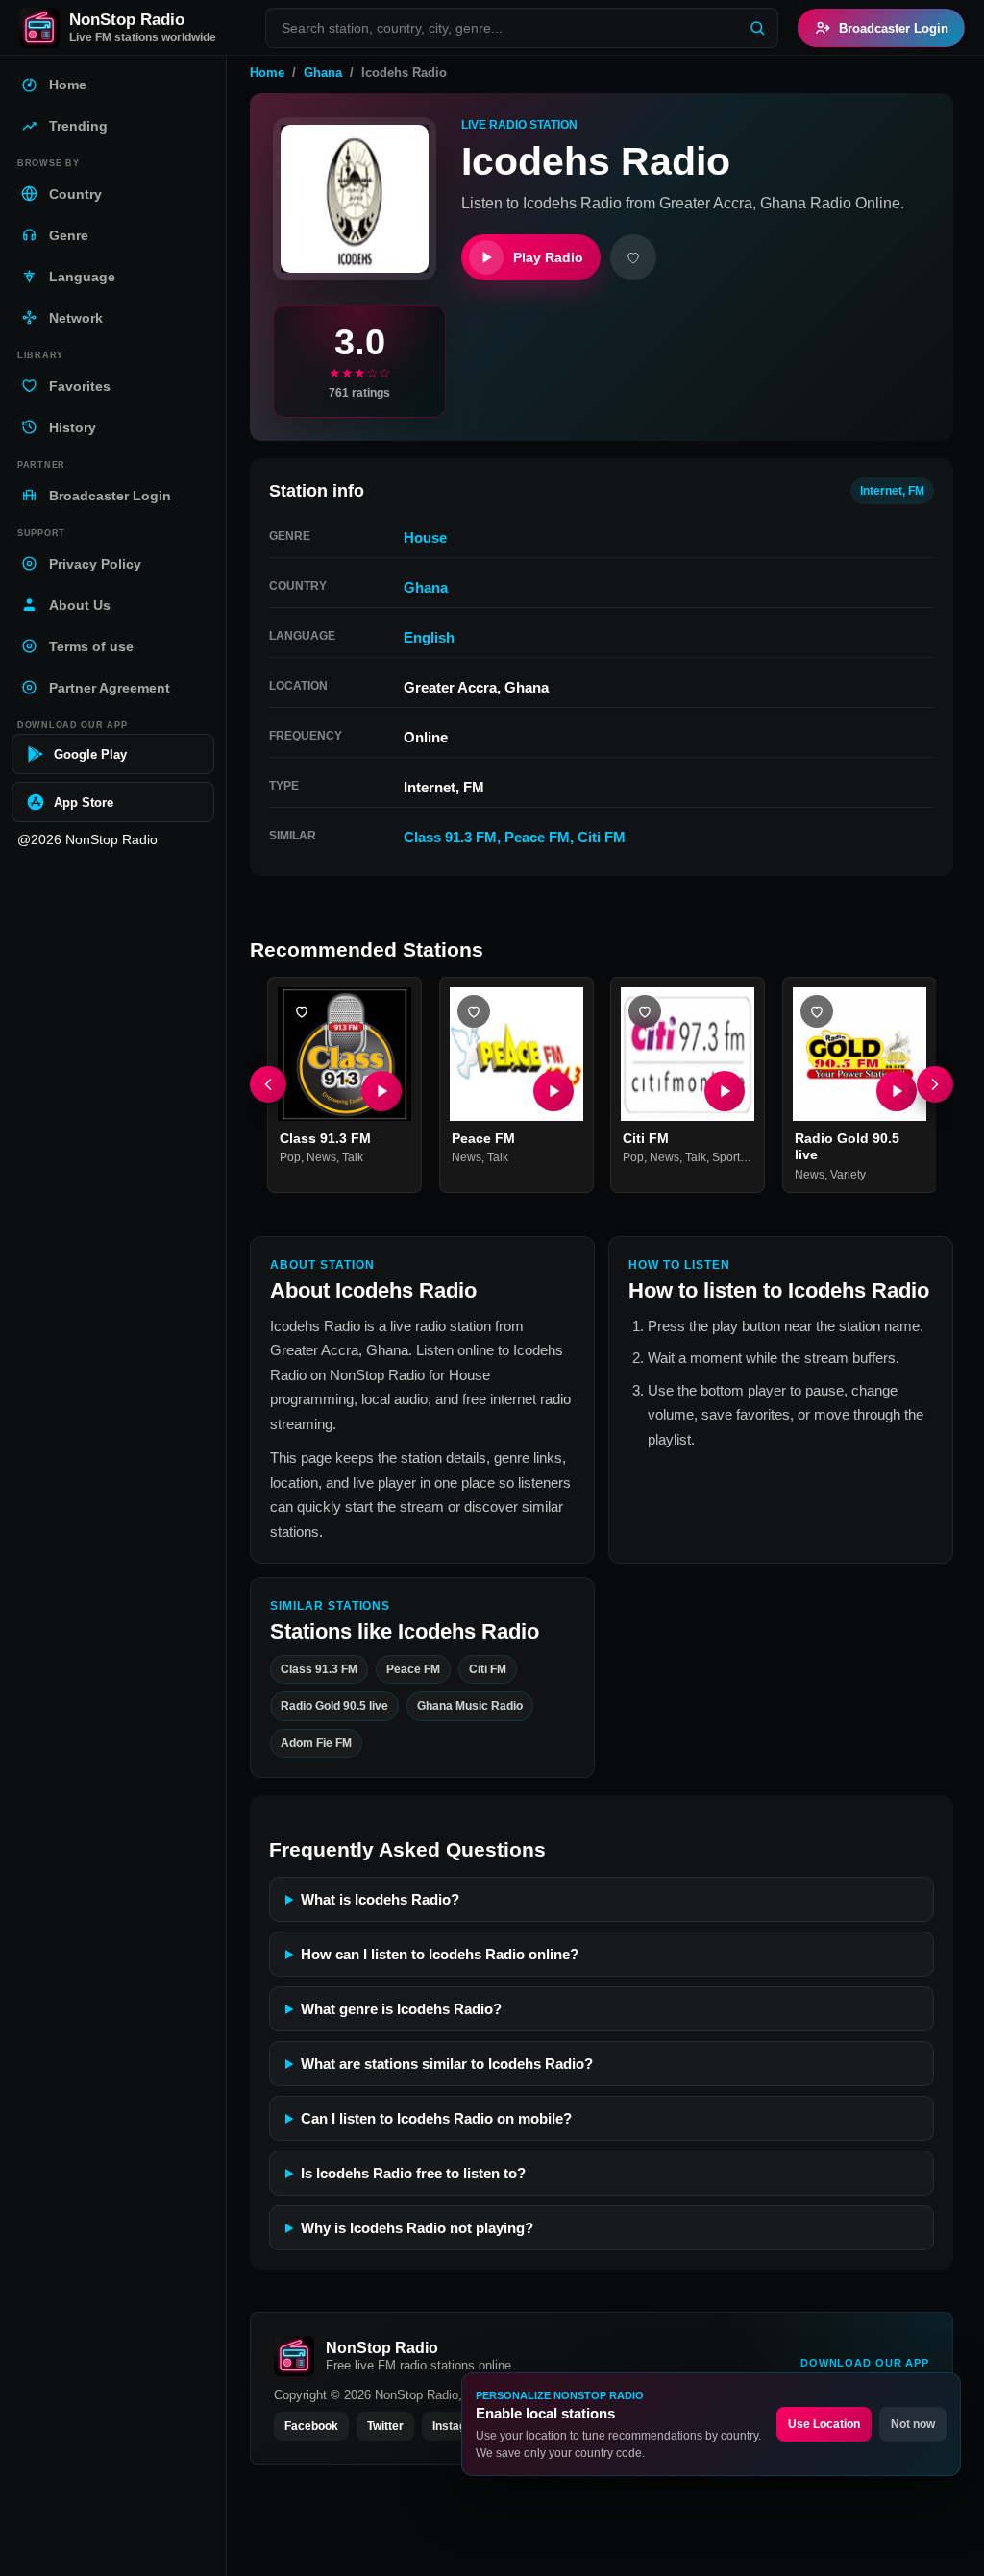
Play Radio (548, 257)
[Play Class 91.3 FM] (381, 1090)
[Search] (757, 28)
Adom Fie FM (316, 1743)
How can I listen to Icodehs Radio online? (440, 1954)
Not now (913, 2424)
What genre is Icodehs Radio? (401, 2009)
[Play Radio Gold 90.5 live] (896, 1090)
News (321, 1157)
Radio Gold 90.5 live (334, 1707)
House (425, 537)
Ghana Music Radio (470, 1707)
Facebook (311, 2426)
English (429, 637)
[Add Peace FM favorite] (474, 1011)
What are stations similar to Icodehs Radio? (447, 2064)
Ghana (323, 73)
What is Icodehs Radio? (380, 1899)
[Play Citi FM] (725, 1090)
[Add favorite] (633, 257)
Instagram (460, 2426)
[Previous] (268, 1084)
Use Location (824, 2424)
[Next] (935, 1084)
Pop (290, 1157)
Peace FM (537, 837)
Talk (353, 1157)
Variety (848, 1174)
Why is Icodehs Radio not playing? (417, 2228)
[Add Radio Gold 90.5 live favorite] (817, 1011)
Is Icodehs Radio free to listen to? (413, 2173)
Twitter (385, 2426)
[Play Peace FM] (553, 1090)
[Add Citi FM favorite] (645, 1011)
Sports (729, 1157)
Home (267, 73)
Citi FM (602, 837)
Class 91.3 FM (450, 837)
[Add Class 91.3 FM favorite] (302, 1011)
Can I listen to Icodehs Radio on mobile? (436, 2118)
